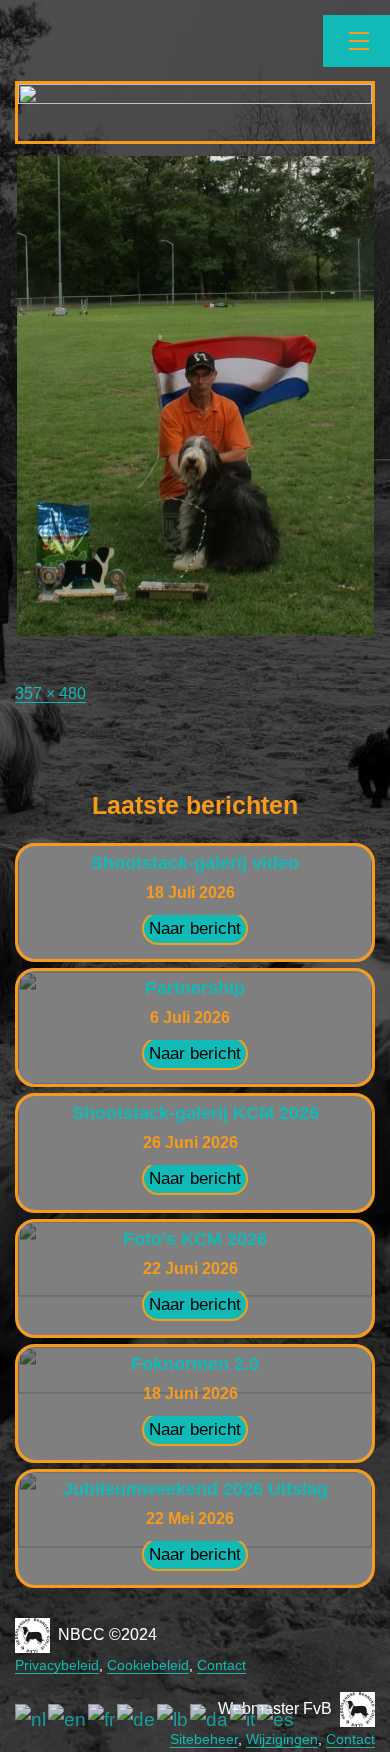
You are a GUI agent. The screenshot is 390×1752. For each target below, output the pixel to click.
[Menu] (356, 41)
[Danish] (210, 1719)
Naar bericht (195, 928)
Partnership (195, 988)
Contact (221, 1665)
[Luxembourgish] (173, 1719)
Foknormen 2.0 (195, 1364)
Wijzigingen (282, 1739)
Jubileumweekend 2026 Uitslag (195, 1489)
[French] (102, 1719)
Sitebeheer (204, 1739)
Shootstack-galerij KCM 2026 (195, 1113)
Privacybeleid (57, 1665)
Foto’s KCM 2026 (195, 1239)
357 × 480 (50, 693)
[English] (68, 1719)
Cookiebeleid (148, 1665)
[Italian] (243, 1719)
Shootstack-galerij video (195, 863)
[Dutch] (31, 1719)
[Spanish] (276, 1719)
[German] (137, 1719)
